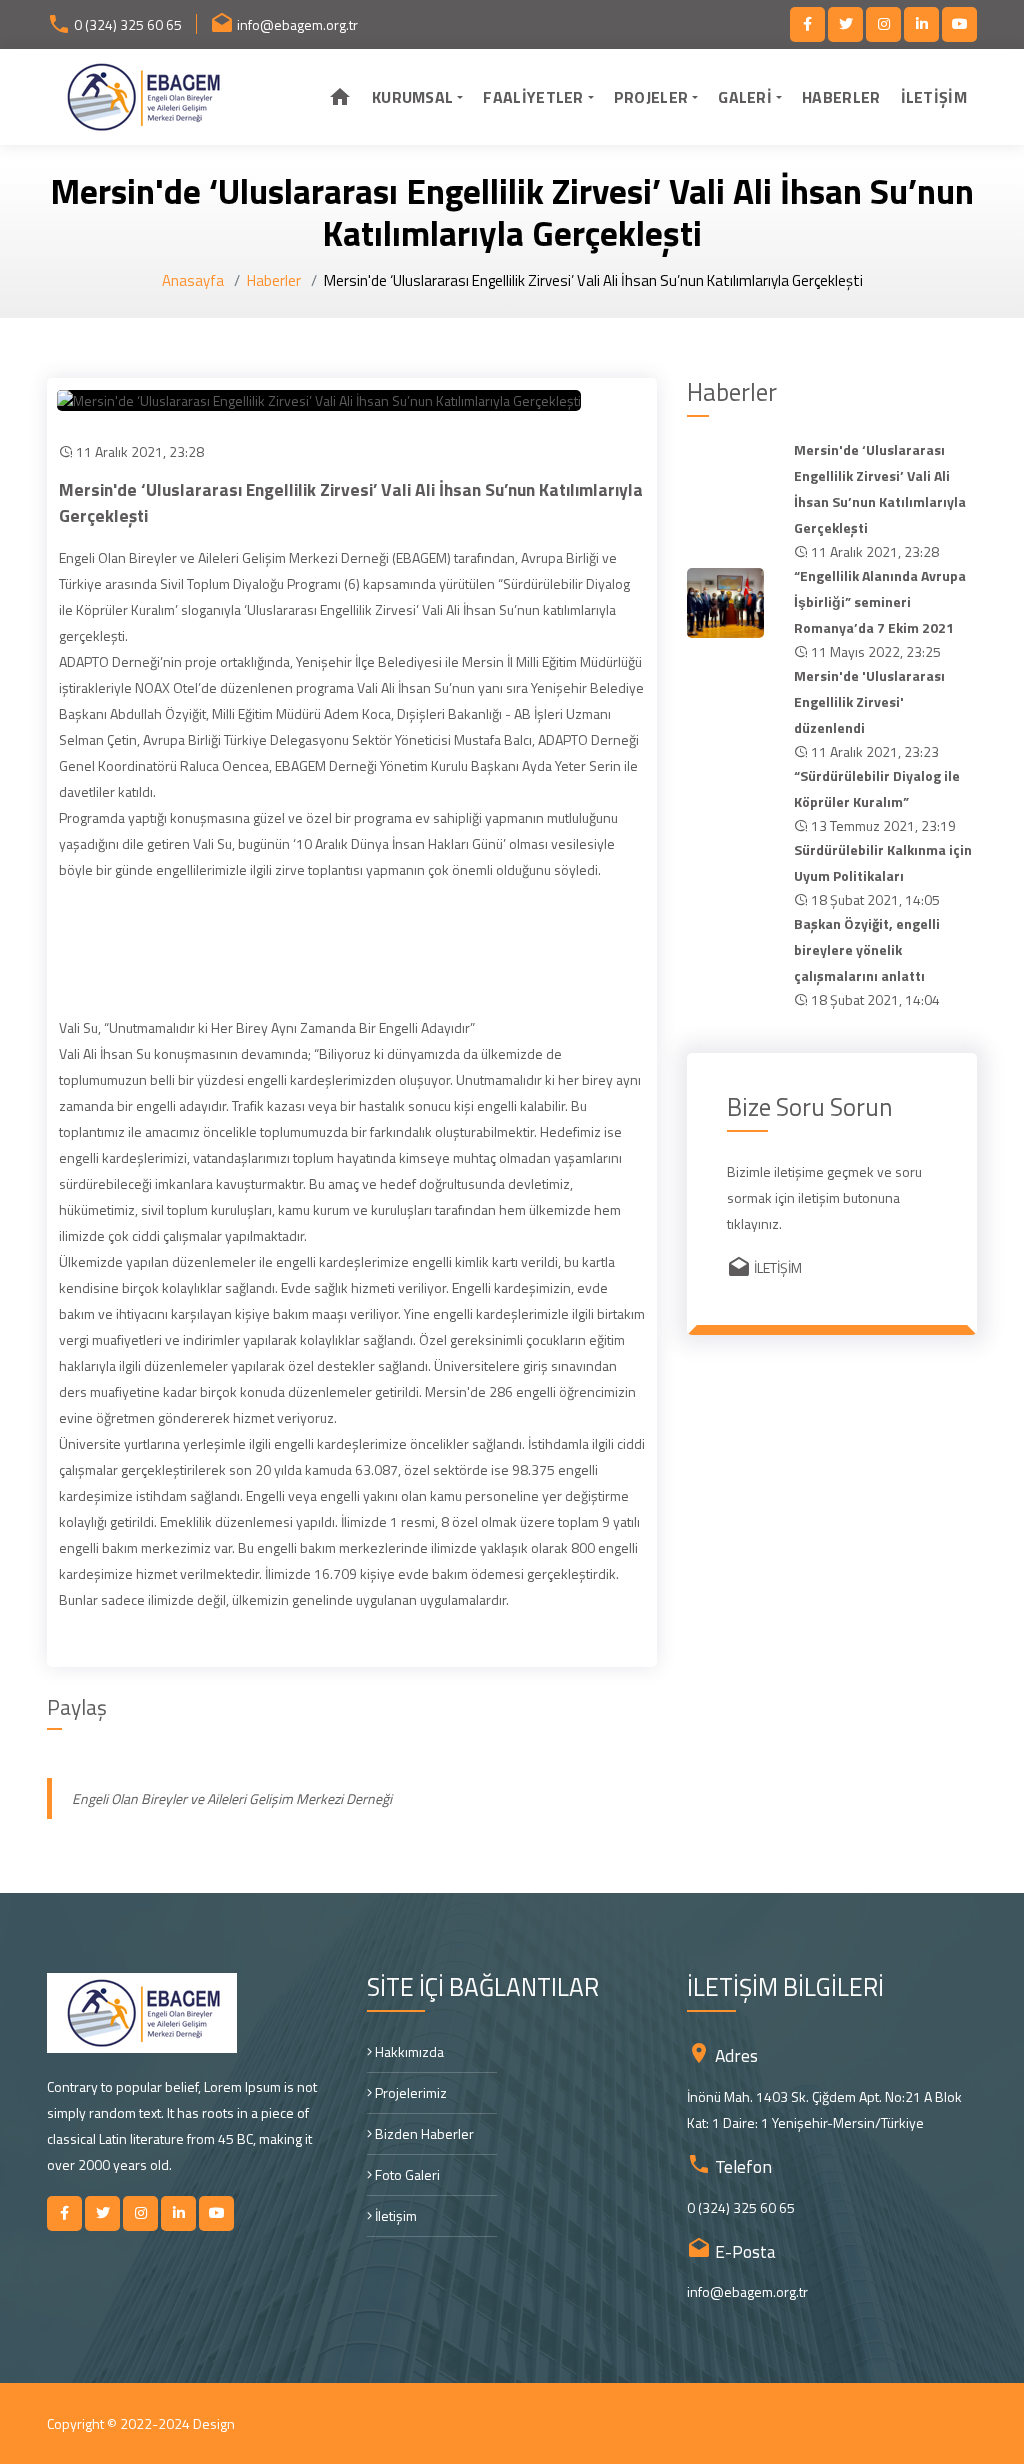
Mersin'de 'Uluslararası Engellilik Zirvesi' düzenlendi (869, 701)
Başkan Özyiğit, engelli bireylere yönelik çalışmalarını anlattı (867, 949)
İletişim (394, 2215)
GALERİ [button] (745, 97)
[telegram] (845, 24)
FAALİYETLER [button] (533, 97)
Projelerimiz (409, 2092)
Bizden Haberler (423, 2133)
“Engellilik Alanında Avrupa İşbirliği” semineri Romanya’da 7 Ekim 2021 (880, 601)
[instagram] (883, 24)
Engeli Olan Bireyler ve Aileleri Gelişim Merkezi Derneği (232, 1798)
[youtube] (959, 24)
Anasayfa (193, 280)
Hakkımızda (408, 2051)
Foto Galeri (406, 2174)
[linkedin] (921, 24)
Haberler (274, 280)
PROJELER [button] (651, 97)
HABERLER (841, 97)
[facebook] (807, 24)
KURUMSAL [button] (412, 97)
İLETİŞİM (934, 97)
